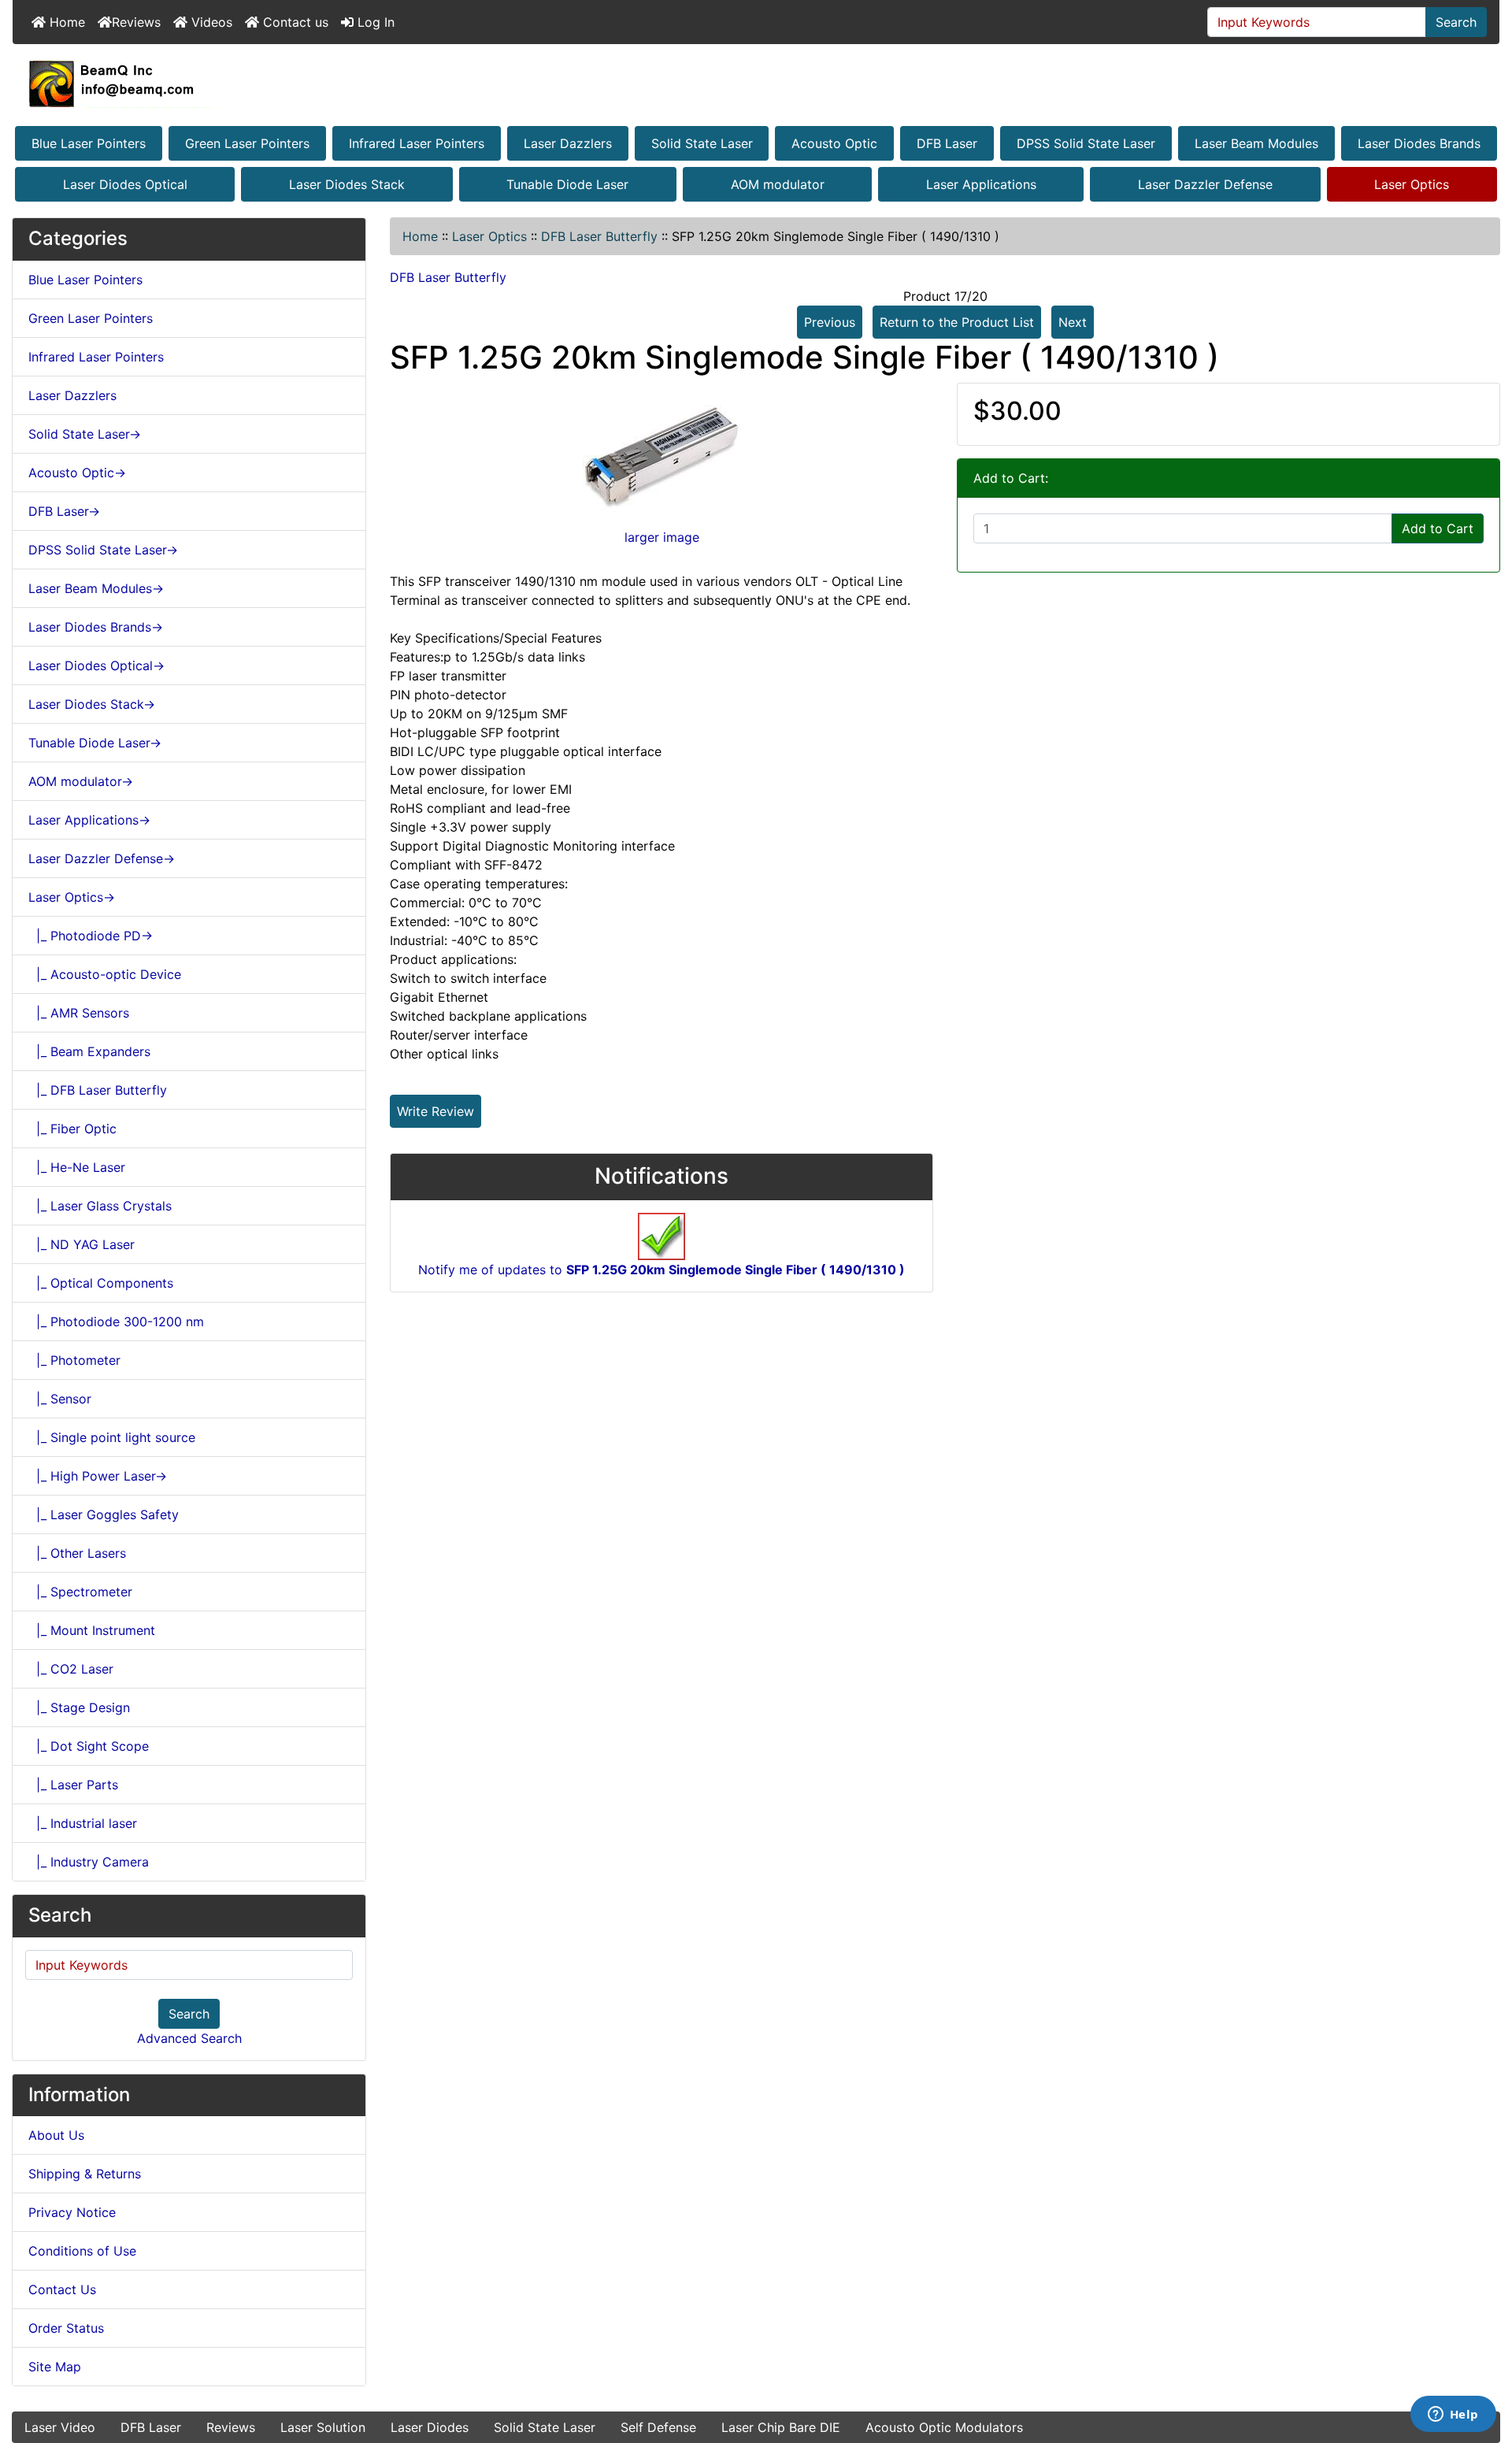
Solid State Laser (702, 143)
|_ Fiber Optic (72, 1129)
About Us (56, 2135)
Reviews (136, 22)
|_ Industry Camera (89, 1862)
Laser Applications (981, 184)
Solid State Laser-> (85, 434)
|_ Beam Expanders (89, 1051)
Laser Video (60, 2427)
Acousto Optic (834, 143)
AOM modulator (778, 184)
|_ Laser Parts (73, 1785)
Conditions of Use (82, 2251)
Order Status (66, 2328)
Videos (210, 22)
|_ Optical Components (101, 1283)
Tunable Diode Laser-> (95, 743)
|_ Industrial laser (83, 1823)
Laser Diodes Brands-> (96, 627)
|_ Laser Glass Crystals (100, 1206)
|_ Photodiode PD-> (91, 936)
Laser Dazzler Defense (1205, 184)
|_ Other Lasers (77, 1553)
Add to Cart (1438, 528)
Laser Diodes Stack (347, 184)
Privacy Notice (72, 2212)
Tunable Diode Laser (567, 184)
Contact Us (62, 2289)
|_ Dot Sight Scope (89, 1746)
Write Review (435, 1111)
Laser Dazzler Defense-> (102, 858)
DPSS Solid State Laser (1086, 143)
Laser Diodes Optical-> (96, 665)
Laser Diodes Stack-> (92, 704)
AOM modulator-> (81, 781)
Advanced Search (189, 2038)
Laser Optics (1412, 184)
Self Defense (658, 2427)
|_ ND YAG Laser (82, 1244)
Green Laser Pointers (247, 143)
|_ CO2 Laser (71, 1669)
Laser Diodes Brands (1419, 143)
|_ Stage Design (79, 1707)
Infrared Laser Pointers (417, 143)
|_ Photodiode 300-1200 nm (116, 1322)
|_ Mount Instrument (92, 1630)
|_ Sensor (60, 1399)
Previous (830, 322)
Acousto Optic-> (77, 473)
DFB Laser (947, 143)
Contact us (294, 22)
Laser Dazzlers (568, 143)
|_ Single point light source (112, 1437)
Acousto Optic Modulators (944, 2427)
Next (1073, 322)
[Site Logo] (756, 83)
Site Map (55, 2367)
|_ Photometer (74, 1360)
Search (1456, 22)
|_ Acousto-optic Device (105, 974)
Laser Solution (323, 2427)
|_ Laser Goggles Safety (104, 1514)
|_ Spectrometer (80, 1592)
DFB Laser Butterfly (599, 236)
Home (65, 22)
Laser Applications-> (89, 820)
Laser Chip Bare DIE (781, 2427)
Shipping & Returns (85, 2174)
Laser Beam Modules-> (96, 588)
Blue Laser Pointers (89, 143)
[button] (1483, 2365)
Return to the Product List (957, 322)
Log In (374, 22)
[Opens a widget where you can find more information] (1453, 2415)
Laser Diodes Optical (125, 184)
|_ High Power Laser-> (98, 1476)
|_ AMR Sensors (79, 1013)
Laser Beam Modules (1256, 143)
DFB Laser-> (64, 511)
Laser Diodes (430, 2427)
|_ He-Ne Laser (77, 1167)
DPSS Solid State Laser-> (103, 550)
